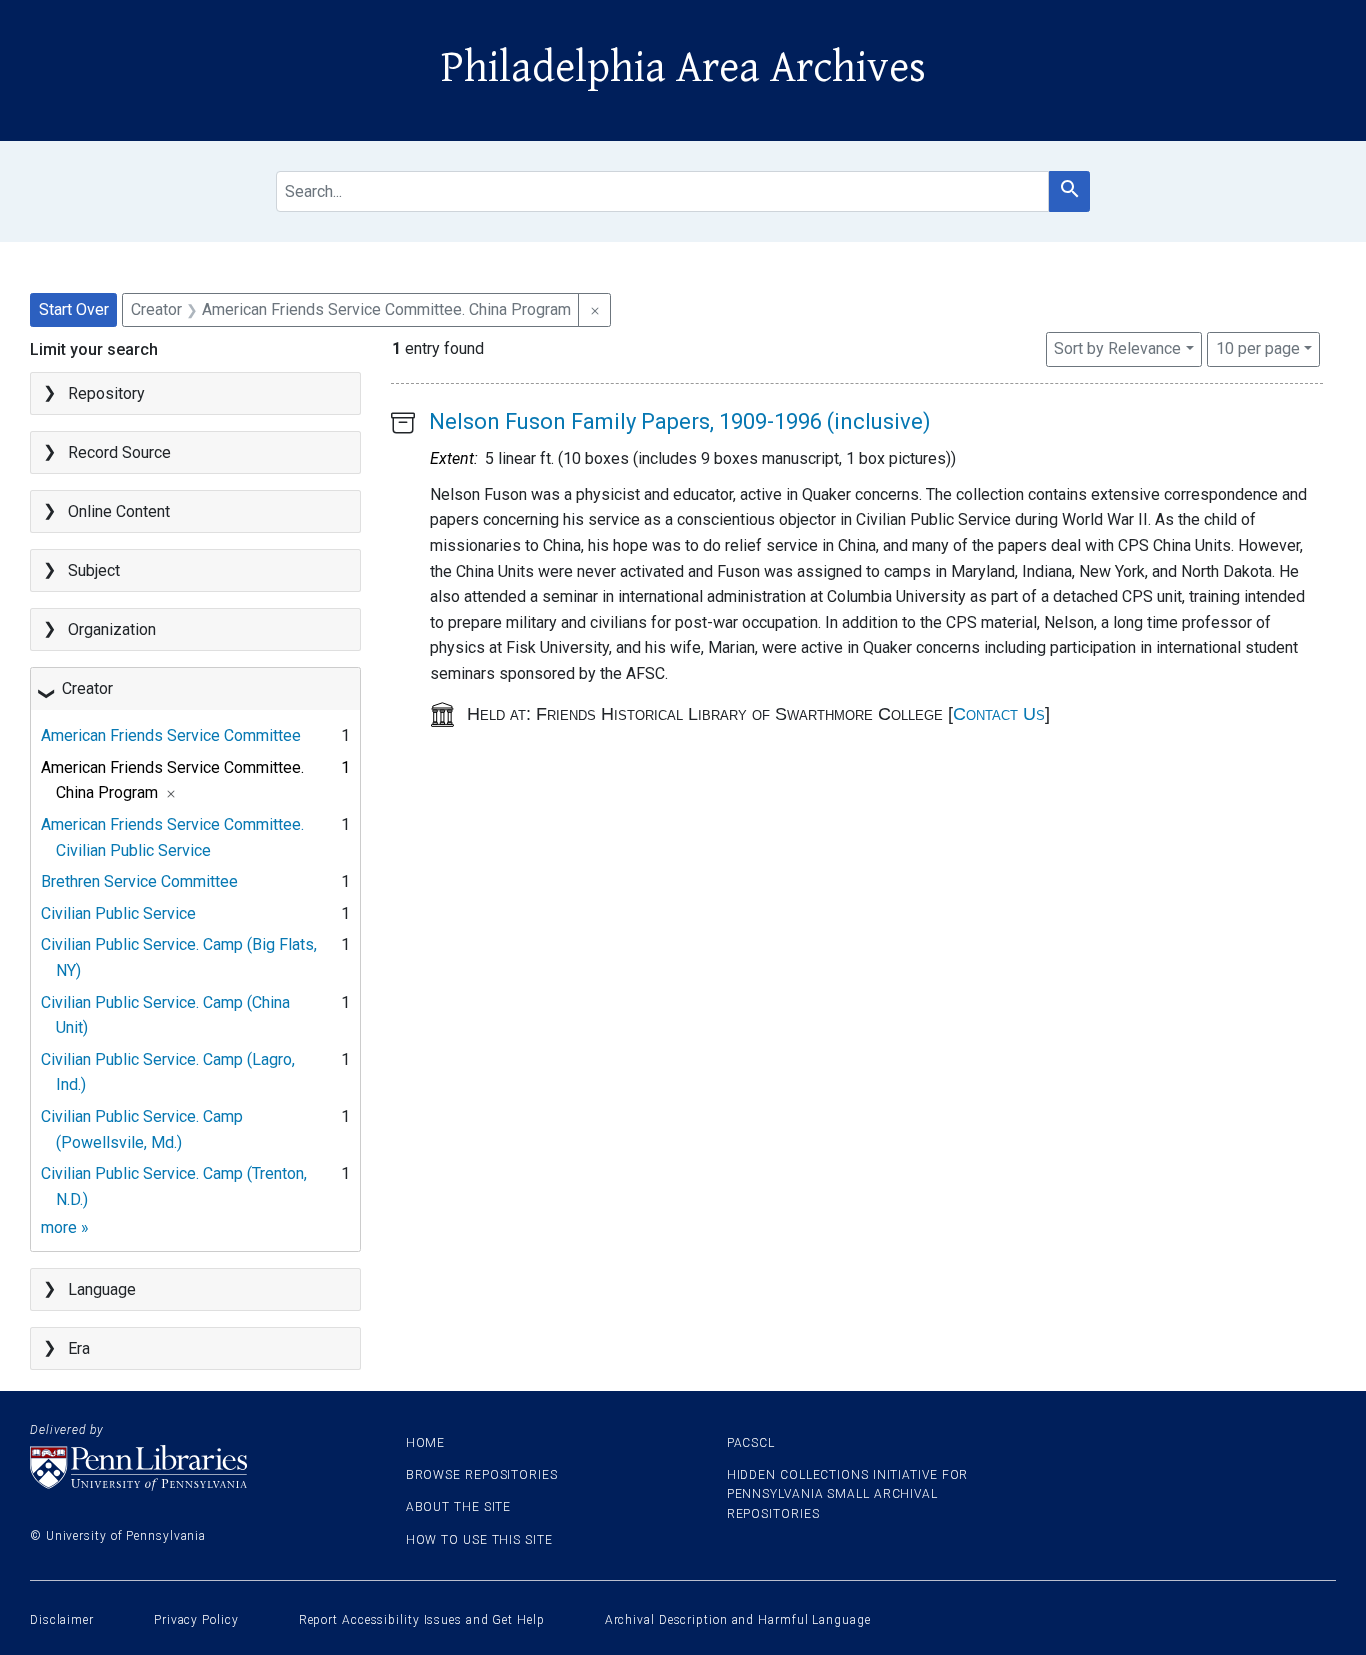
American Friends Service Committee (171, 735)
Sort (1117, 348)
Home (426, 1443)
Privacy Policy (196, 1620)
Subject (94, 570)
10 (1258, 348)
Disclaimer (62, 1620)
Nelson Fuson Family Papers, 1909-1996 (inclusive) (680, 421)
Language (102, 1289)
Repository (106, 393)
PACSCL (751, 1443)
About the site (459, 1507)
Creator (87, 688)
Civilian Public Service (118, 913)
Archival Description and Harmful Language (738, 1620)
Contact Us (999, 714)
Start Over (74, 309)
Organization (112, 629)
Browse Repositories (482, 1475)
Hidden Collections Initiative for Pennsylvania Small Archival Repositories (848, 1494)
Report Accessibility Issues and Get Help (422, 1620)
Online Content (119, 511)
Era (79, 1348)
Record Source (119, 452)
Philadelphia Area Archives (683, 68)
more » (65, 1227)
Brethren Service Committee (139, 881)
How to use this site (479, 1540)
